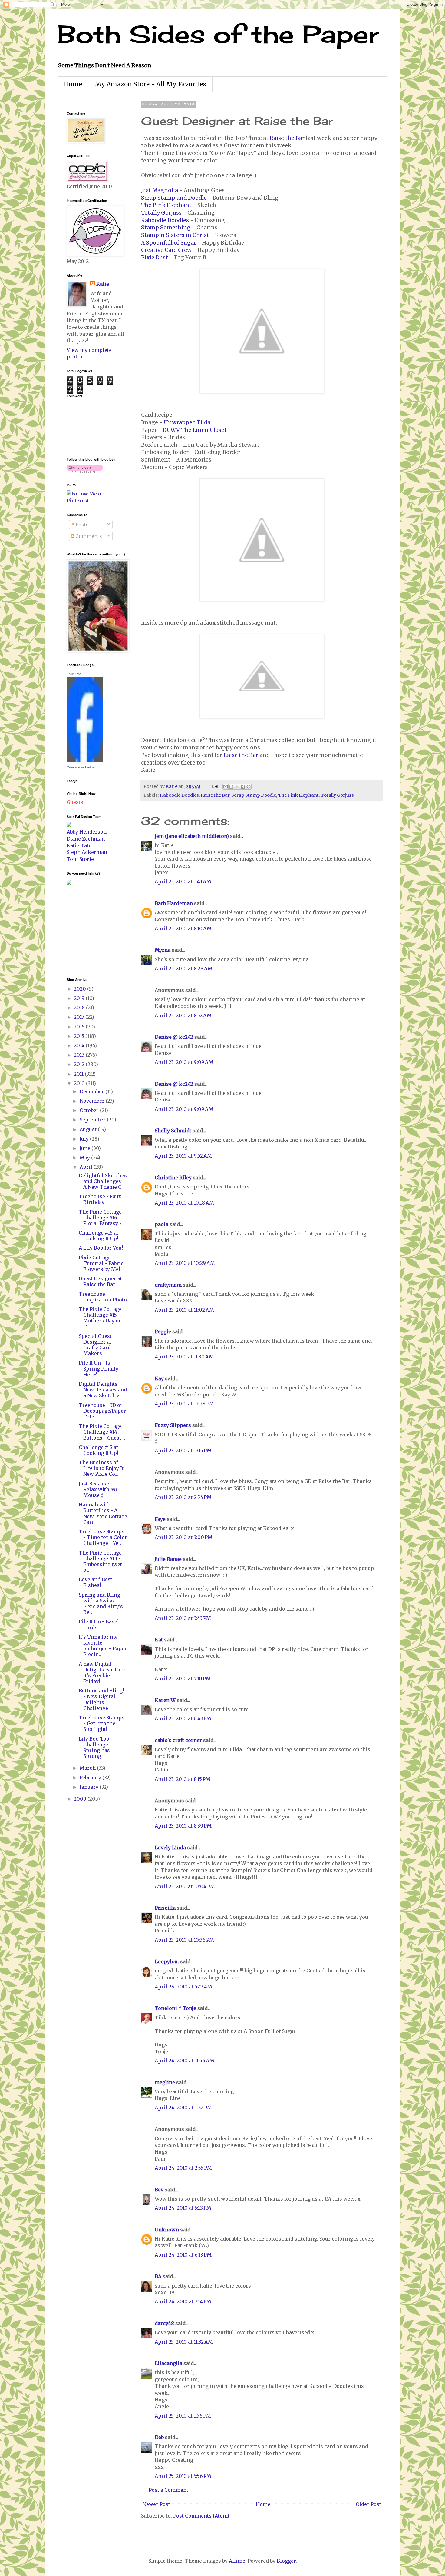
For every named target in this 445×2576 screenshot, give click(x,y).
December (92, 1091)
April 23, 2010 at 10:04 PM (185, 1886)
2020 (81, 989)
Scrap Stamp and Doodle (174, 198)
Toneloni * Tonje (175, 2008)
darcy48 (164, 2323)
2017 (80, 1017)
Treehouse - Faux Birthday (100, 1199)
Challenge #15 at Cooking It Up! (98, 1450)
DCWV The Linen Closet (195, 430)
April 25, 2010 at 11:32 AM (184, 2342)
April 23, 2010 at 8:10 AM (183, 928)
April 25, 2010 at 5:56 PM (183, 2476)
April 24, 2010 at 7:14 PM (183, 2301)
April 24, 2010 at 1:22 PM (183, 2108)
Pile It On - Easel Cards (99, 1624)
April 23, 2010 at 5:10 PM (183, 1678)
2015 (80, 1036)
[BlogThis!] (231, 787)
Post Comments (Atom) (201, 2516)
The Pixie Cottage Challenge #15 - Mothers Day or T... (100, 1318)
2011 (79, 1074)
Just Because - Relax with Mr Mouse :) (98, 1489)
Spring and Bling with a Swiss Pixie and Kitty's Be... (101, 1604)
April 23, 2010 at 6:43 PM (183, 1718)
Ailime (237, 2561)
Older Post (368, 2504)
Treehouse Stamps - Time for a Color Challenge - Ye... (103, 1537)
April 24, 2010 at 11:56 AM (185, 2061)
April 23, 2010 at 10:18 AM (184, 1203)
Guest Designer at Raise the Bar (100, 1281)
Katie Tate (74, 674)
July (85, 1139)
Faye (160, 1519)
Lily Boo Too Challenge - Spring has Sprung (95, 1748)
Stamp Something (166, 228)
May (85, 1158)
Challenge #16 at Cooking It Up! (99, 1236)
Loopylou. (167, 1961)
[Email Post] (214, 786)
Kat (159, 1640)
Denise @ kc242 (174, 1037)
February (91, 1778)
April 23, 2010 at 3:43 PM (183, 1618)
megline (165, 2082)
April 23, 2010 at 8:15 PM (183, 1779)
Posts (81, 525)
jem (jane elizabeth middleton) (192, 836)
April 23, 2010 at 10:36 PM (184, 1940)
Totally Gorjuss (161, 213)
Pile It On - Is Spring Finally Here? (99, 1368)
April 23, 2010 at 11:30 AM (184, 1357)
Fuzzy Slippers (173, 1425)
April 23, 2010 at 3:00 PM (184, 1537)
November (93, 1101)
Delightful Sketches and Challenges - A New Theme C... (103, 1181)
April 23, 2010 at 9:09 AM (184, 1062)
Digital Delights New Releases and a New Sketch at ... (103, 1390)
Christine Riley (173, 1178)
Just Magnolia (160, 190)
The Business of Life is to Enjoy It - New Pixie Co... (103, 1468)
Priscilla (165, 1908)
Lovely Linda (170, 1848)
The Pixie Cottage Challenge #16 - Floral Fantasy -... (101, 1218)
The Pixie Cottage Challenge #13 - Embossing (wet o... (100, 1561)
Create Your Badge (81, 767)
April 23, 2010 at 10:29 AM (185, 1263)
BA (158, 2276)
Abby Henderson (87, 832)
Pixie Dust (155, 258)
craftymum (168, 1285)
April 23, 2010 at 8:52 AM (183, 1015)
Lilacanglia (168, 2363)
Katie (103, 284)
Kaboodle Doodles (165, 220)
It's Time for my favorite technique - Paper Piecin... (103, 1646)
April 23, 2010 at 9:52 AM (183, 1156)
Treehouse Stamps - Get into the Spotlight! (102, 1723)
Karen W (165, 1700)
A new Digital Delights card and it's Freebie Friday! (103, 1673)
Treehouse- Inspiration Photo (103, 1297)
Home (73, 84)
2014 (80, 1045)
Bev (159, 2190)
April (87, 1167)
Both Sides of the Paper (218, 34)
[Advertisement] (85, 931)
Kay (159, 1378)
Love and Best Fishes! (96, 1582)
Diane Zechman (86, 839)
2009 (81, 1799)
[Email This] (226, 787)
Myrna (163, 950)
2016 (80, 1027)
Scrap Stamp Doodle (254, 795)
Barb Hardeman (174, 903)
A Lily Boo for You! (101, 1248)
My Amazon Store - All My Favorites (150, 84)
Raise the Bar (287, 138)
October (90, 1110)
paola (162, 1224)
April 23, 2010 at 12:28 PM (184, 1404)
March (88, 1768)
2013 (80, 1055)
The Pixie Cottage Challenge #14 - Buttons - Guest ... (102, 1432)
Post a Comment (168, 2490)
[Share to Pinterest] (249, 787)
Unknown (167, 2230)
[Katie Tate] (85, 760)
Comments (88, 536)
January (90, 1787)
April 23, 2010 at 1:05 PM (183, 1451)
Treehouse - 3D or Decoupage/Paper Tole (102, 1411)
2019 (80, 998)
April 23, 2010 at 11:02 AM (184, 1310)
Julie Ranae (168, 1559)
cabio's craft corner (178, 1740)
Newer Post (156, 2504)
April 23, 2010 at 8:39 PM (183, 1826)
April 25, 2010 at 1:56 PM (183, 2416)
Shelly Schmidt (173, 1131)
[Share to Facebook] (243, 787)
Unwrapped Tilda (187, 422)
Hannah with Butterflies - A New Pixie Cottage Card (103, 1513)
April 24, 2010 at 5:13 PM (183, 2208)
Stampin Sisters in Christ (175, 235)
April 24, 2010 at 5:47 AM (183, 1987)
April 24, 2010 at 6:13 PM (183, 2255)
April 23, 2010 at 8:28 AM (184, 968)
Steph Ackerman (87, 852)
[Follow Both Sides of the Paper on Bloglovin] (85, 471)
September (93, 1120)
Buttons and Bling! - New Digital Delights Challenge (101, 1699)
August (89, 1129)
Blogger (286, 2561)
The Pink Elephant (166, 205)
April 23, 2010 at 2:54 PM (183, 1497)
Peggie (163, 1331)
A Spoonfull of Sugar (169, 243)
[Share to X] (237, 787)
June (86, 1148)
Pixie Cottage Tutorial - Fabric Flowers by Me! (101, 1263)
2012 (80, 1064)
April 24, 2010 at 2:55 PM (183, 2168)
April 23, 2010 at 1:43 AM (183, 881)
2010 (80, 1083)
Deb (159, 2437)
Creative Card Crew (166, 250)
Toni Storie (80, 859)
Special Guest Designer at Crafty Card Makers (95, 1345)
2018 (80, 1008)
